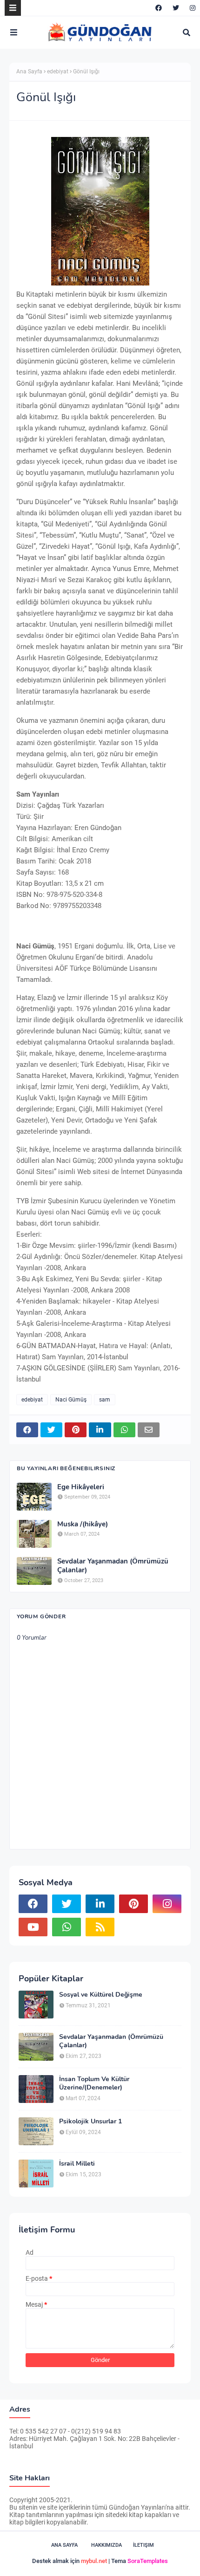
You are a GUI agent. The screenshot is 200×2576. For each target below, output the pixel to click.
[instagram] (191, 8)
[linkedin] (100, 1904)
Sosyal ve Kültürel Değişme (101, 1995)
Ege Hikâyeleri (81, 1487)
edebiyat (58, 71)
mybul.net (94, 2561)
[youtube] (33, 1927)
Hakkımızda (107, 2545)
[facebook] (159, 8)
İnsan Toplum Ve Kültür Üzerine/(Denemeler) (94, 2083)
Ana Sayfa (29, 71)
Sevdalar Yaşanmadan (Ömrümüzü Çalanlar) (113, 1566)
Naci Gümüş (71, 1400)
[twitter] (176, 8)
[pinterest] (133, 1904)
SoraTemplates (148, 2561)
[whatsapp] (67, 1927)
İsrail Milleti (77, 2164)
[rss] (100, 1927)
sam (105, 1400)
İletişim (143, 2545)
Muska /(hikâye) (83, 1524)
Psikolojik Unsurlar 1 (90, 2122)
